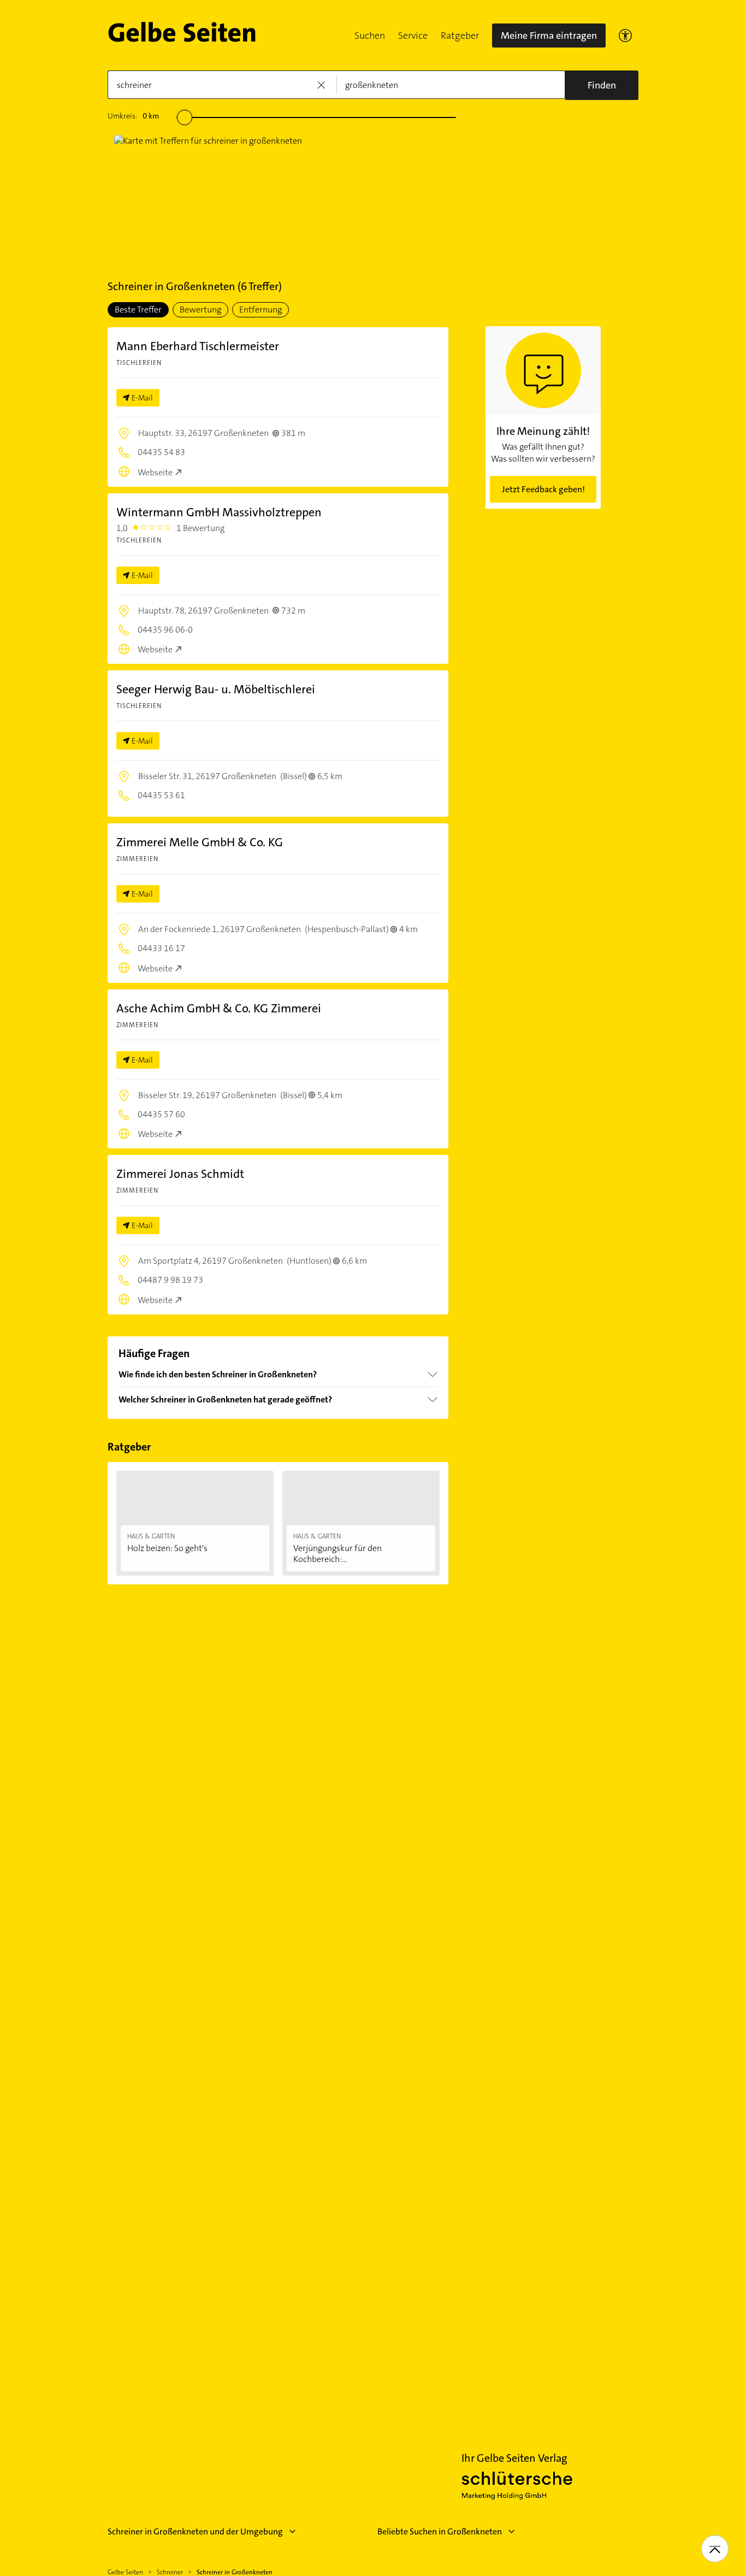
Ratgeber (460, 36)
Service (413, 36)
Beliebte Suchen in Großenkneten (440, 2531)
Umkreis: (133, 116)
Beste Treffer (138, 310)
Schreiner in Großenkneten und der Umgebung (195, 2531)
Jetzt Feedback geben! (543, 489)
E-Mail (142, 398)
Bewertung (200, 310)
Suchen (370, 36)
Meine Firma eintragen (549, 36)
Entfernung (260, 310)
